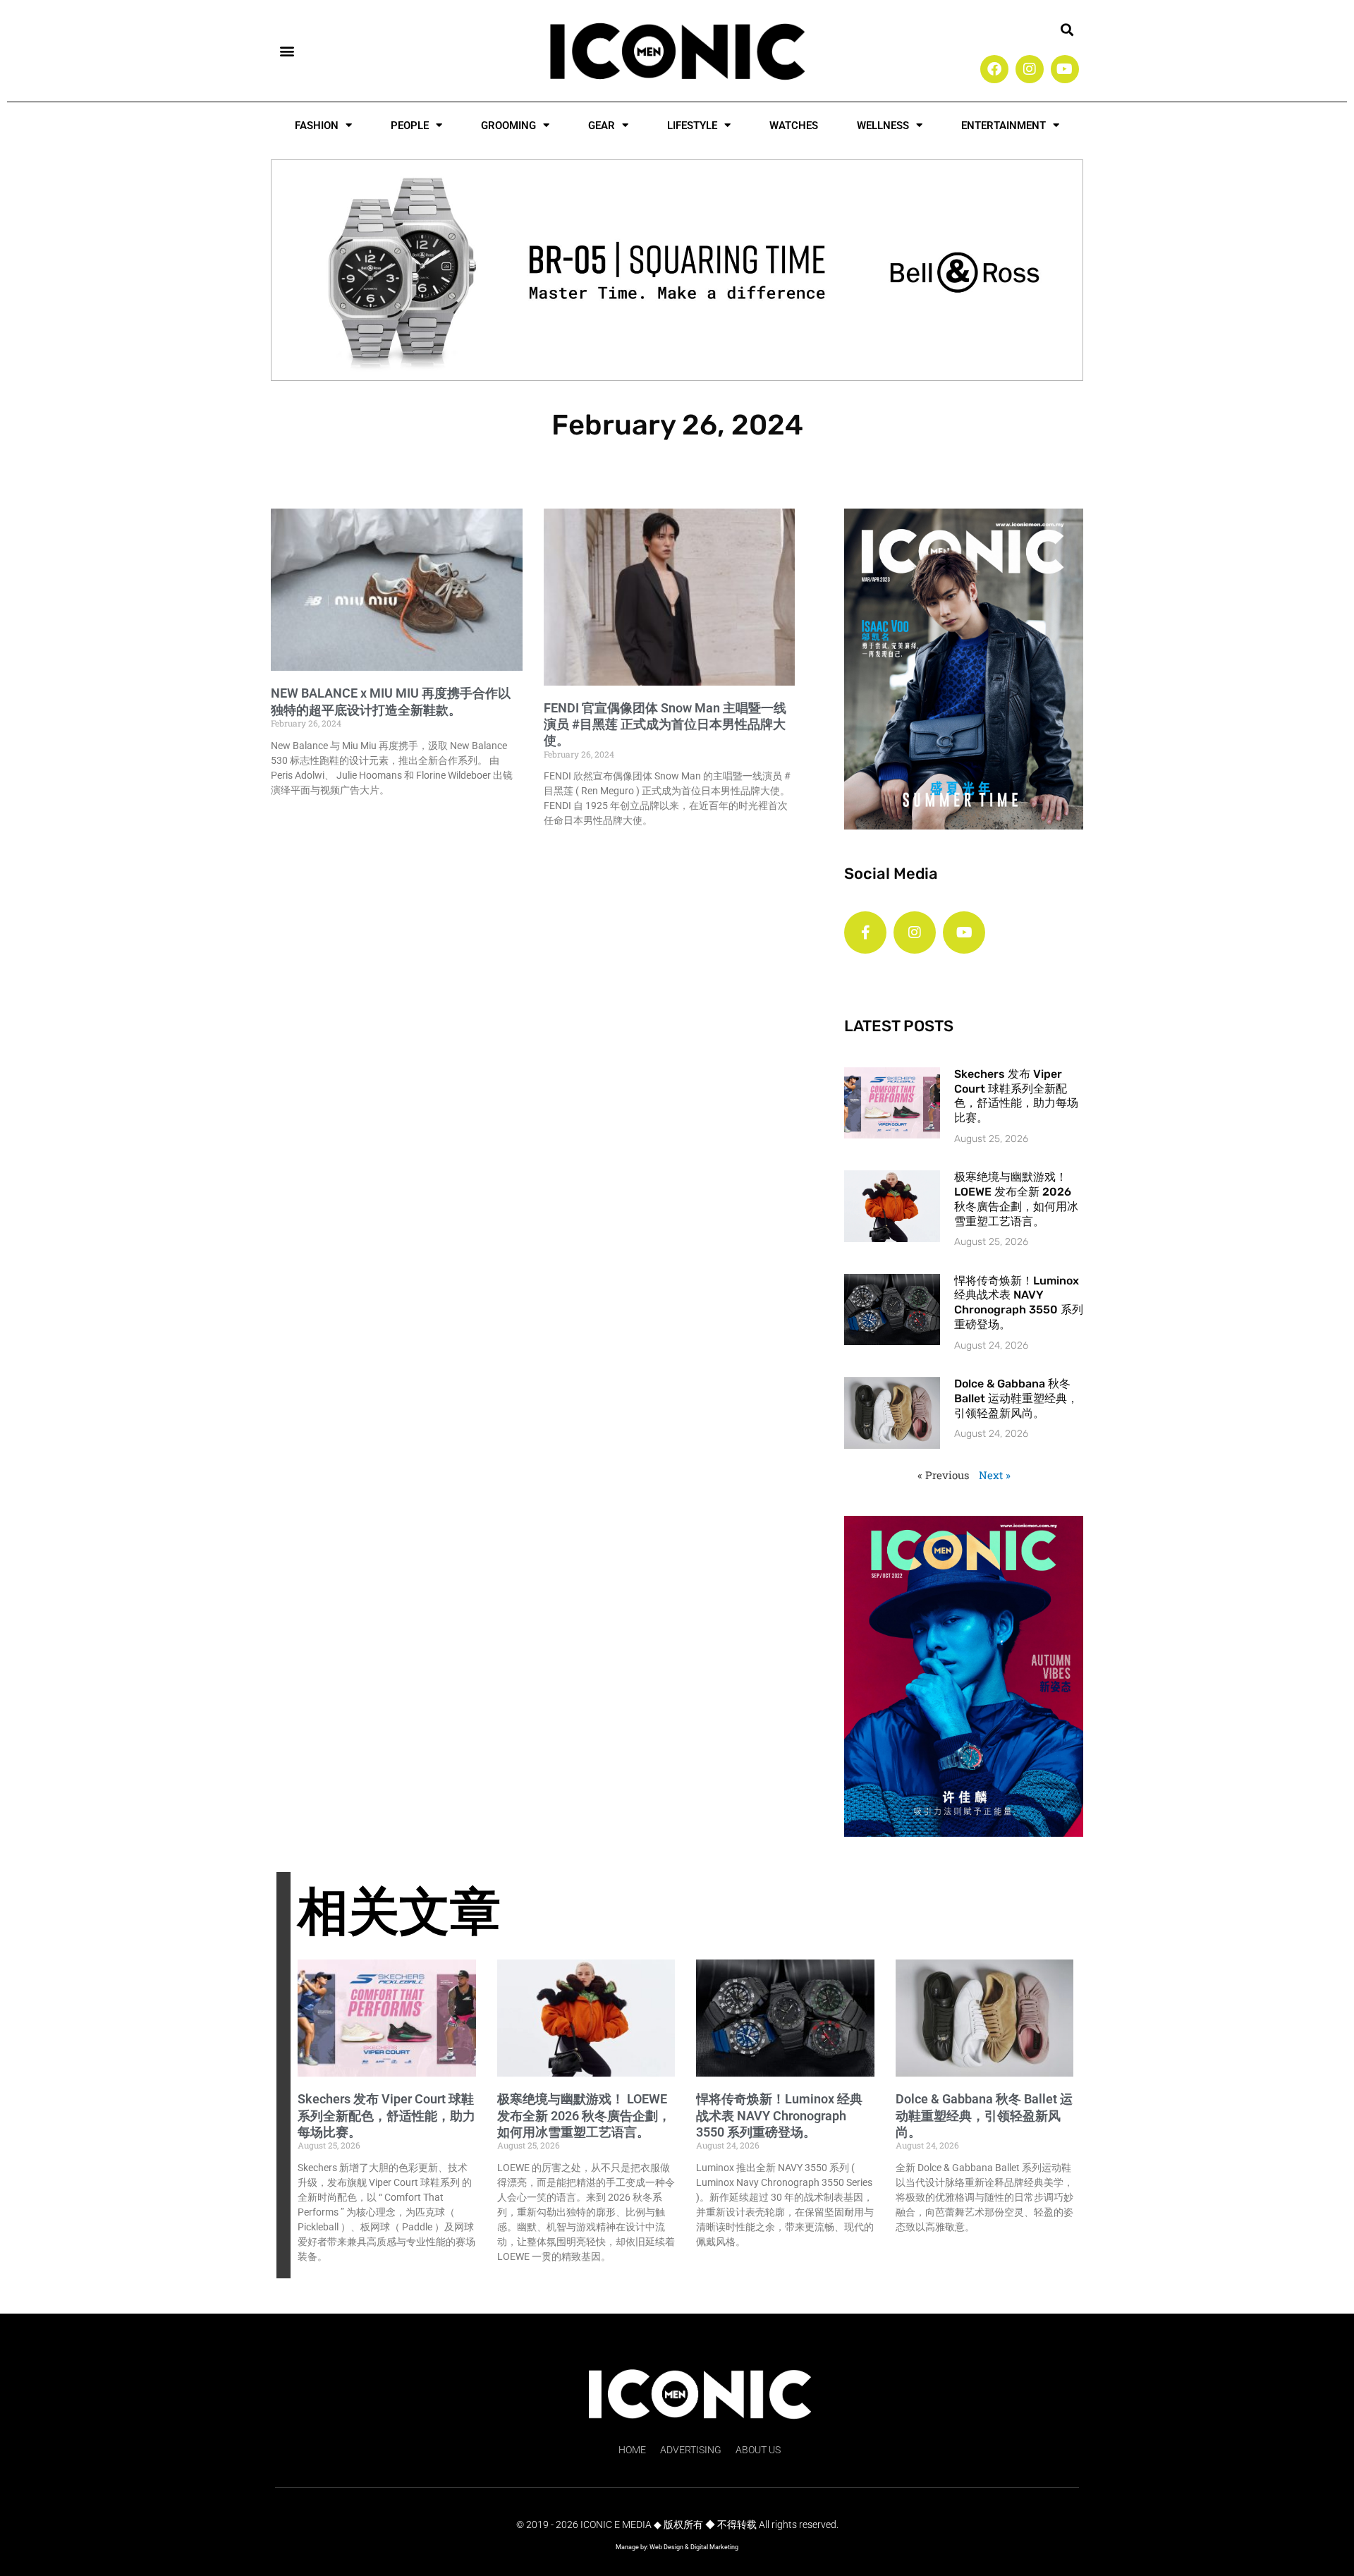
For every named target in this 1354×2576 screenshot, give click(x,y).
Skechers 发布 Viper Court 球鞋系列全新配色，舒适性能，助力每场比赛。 (1016, 1096)
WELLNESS (883, 126)
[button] (287, 50)
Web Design (666, 2547)
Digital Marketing (714, 2547)
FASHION (317, 126)
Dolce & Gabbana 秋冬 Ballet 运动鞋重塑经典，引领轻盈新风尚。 (1016, 1398)
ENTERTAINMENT (1004, 126)
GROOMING (508, 126)
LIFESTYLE (692, 126)
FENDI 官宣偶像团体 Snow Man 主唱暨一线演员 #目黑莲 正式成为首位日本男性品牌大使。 (665, 724)
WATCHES (794, 126)
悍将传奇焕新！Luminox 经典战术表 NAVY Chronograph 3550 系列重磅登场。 (1019, 1302)
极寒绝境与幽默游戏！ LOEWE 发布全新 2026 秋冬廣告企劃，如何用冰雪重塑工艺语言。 (1016, 1199)
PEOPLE (410, 126)
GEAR (602, 126)
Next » (995, 1475)
